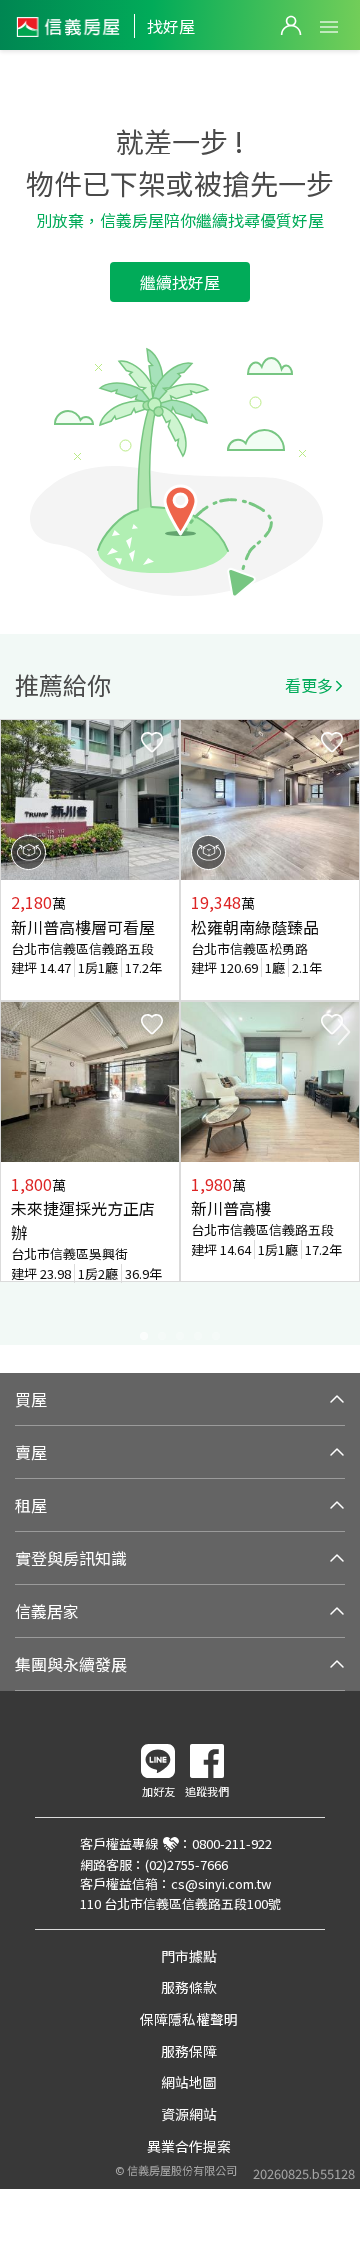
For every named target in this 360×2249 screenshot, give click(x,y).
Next (344, 1032)
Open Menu (329, 27)
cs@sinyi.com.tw (221, 1883)
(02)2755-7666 (186, 1864)
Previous (16, 1032)
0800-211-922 (232, 1843)
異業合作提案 (189, 2146)
